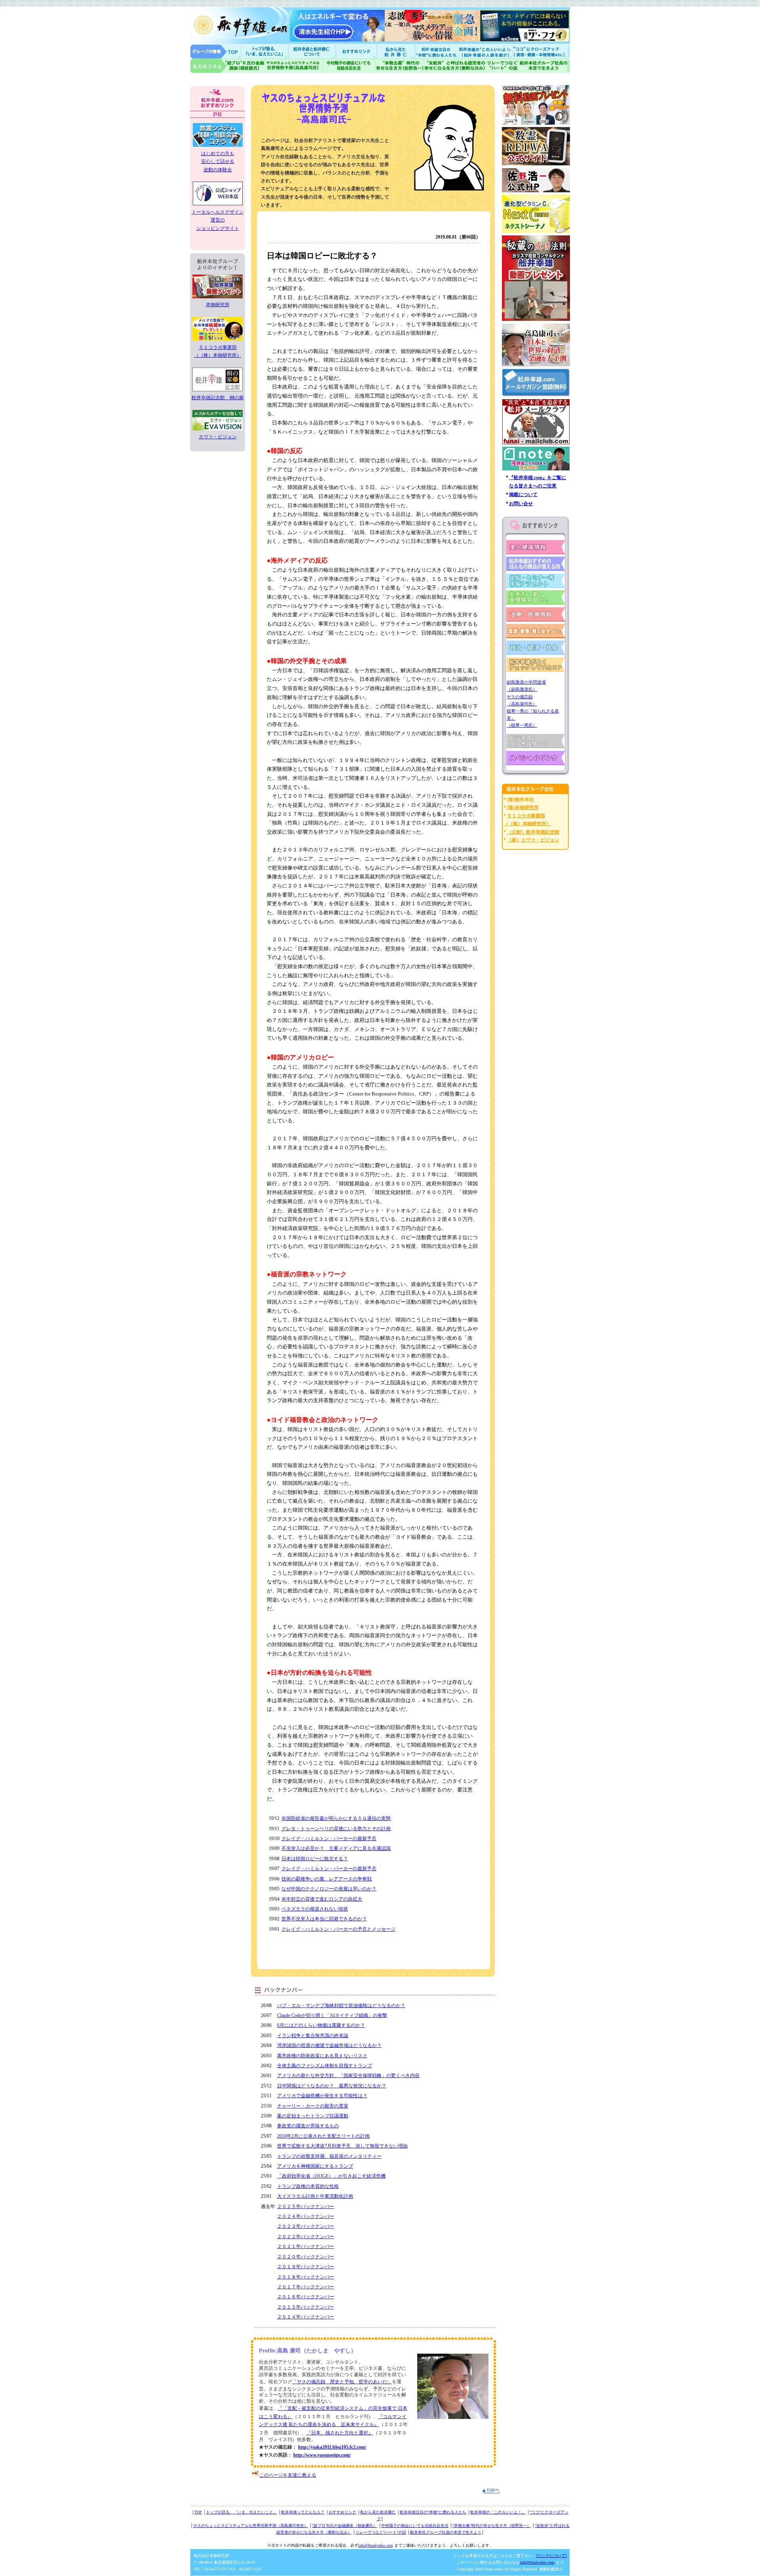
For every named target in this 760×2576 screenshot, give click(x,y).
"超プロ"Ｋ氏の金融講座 (228, 66)
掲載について (523, 495)
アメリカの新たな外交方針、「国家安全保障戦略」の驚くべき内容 (348, 2076)
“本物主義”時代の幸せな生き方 (399, 66)
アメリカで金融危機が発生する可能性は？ (322, 2096)
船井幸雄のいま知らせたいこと (265, 51)
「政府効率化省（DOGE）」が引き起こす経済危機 (331, 2176)
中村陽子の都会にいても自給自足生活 (349, 66)
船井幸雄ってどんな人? (313, 51)
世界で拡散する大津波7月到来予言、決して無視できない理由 (342, 2146)
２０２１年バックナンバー (306, 2246)
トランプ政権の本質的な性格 (308, 2186)
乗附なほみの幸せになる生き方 (455, 66)
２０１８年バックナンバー (306, 2277)
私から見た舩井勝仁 (396, 51)
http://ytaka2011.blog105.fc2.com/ (332, 2447)
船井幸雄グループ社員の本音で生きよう (544, 66)
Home (216, 51)
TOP (198, 2512)
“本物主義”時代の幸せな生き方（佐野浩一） (492, 2526)
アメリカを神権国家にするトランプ (315, 2166)
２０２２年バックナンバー (306, 2237)
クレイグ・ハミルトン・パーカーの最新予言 (329, 1839)
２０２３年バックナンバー (306, 2226)
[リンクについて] (551, 2556)
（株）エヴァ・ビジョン (533, 840)
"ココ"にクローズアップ (541, 51)
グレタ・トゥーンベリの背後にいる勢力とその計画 (336, 1829)
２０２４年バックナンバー (306, 2216)
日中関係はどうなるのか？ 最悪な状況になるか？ (332, 2086)
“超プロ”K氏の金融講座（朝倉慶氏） (345, 2526)
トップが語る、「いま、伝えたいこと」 (241, 2512)
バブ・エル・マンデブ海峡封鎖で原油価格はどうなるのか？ (341, 2005)
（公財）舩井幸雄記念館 (533, 832)
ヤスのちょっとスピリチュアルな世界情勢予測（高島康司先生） (251, 2526)
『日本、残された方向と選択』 (340, 2433)
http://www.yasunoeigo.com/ (322, 2455)
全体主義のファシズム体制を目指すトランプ (325, 2066)
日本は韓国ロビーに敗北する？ (315, 1859)
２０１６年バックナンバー (306, 2297)
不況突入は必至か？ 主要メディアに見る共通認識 (336, 1848)
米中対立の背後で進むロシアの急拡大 (322, 1899)
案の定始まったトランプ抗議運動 (313, 2116)
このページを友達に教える (288, 2475)
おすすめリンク (357, 51)
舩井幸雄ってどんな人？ (303, 2512)
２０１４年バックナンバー (306, 2317)
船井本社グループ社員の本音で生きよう (446, 2532)
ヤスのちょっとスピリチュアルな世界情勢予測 (294, 66)
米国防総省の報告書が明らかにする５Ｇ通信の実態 (336, 1818)
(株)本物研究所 (523, 807)
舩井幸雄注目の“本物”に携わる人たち (433, 2512)
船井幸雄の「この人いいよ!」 (485, 51)
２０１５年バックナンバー (306, 2307)
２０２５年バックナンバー (306, 2206)
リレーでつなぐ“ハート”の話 (381, 2532)
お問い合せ (521, 504)
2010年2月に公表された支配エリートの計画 (323, 2136)
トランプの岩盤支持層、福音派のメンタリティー (329, 2156)
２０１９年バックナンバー (306, 2267)
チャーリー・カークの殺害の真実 (313, 2106)
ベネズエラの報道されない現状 (315, 1909)
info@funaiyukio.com (376, 2545)
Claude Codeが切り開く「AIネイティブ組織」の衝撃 (332, 2015)
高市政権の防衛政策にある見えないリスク (322, 2056)
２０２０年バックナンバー (306, 2257)
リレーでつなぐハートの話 (502, 66)
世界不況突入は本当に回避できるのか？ (324, 1919)
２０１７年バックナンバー (306, 2287)
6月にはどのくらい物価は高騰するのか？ (321, 2025)
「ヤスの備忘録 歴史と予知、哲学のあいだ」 (342, 2382)
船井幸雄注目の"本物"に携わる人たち (436, 51)
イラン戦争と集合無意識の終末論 (313, 2036)
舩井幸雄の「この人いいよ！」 (498, 2512)
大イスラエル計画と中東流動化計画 (315, 2196)
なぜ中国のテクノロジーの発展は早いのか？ (329, 1889)
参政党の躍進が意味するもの (308, 2126)
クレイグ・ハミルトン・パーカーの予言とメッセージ (338, 1929)
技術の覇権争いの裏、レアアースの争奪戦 (327, 1879)
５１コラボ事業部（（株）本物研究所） (218, 351)
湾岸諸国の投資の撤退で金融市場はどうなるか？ (329, 2045)
